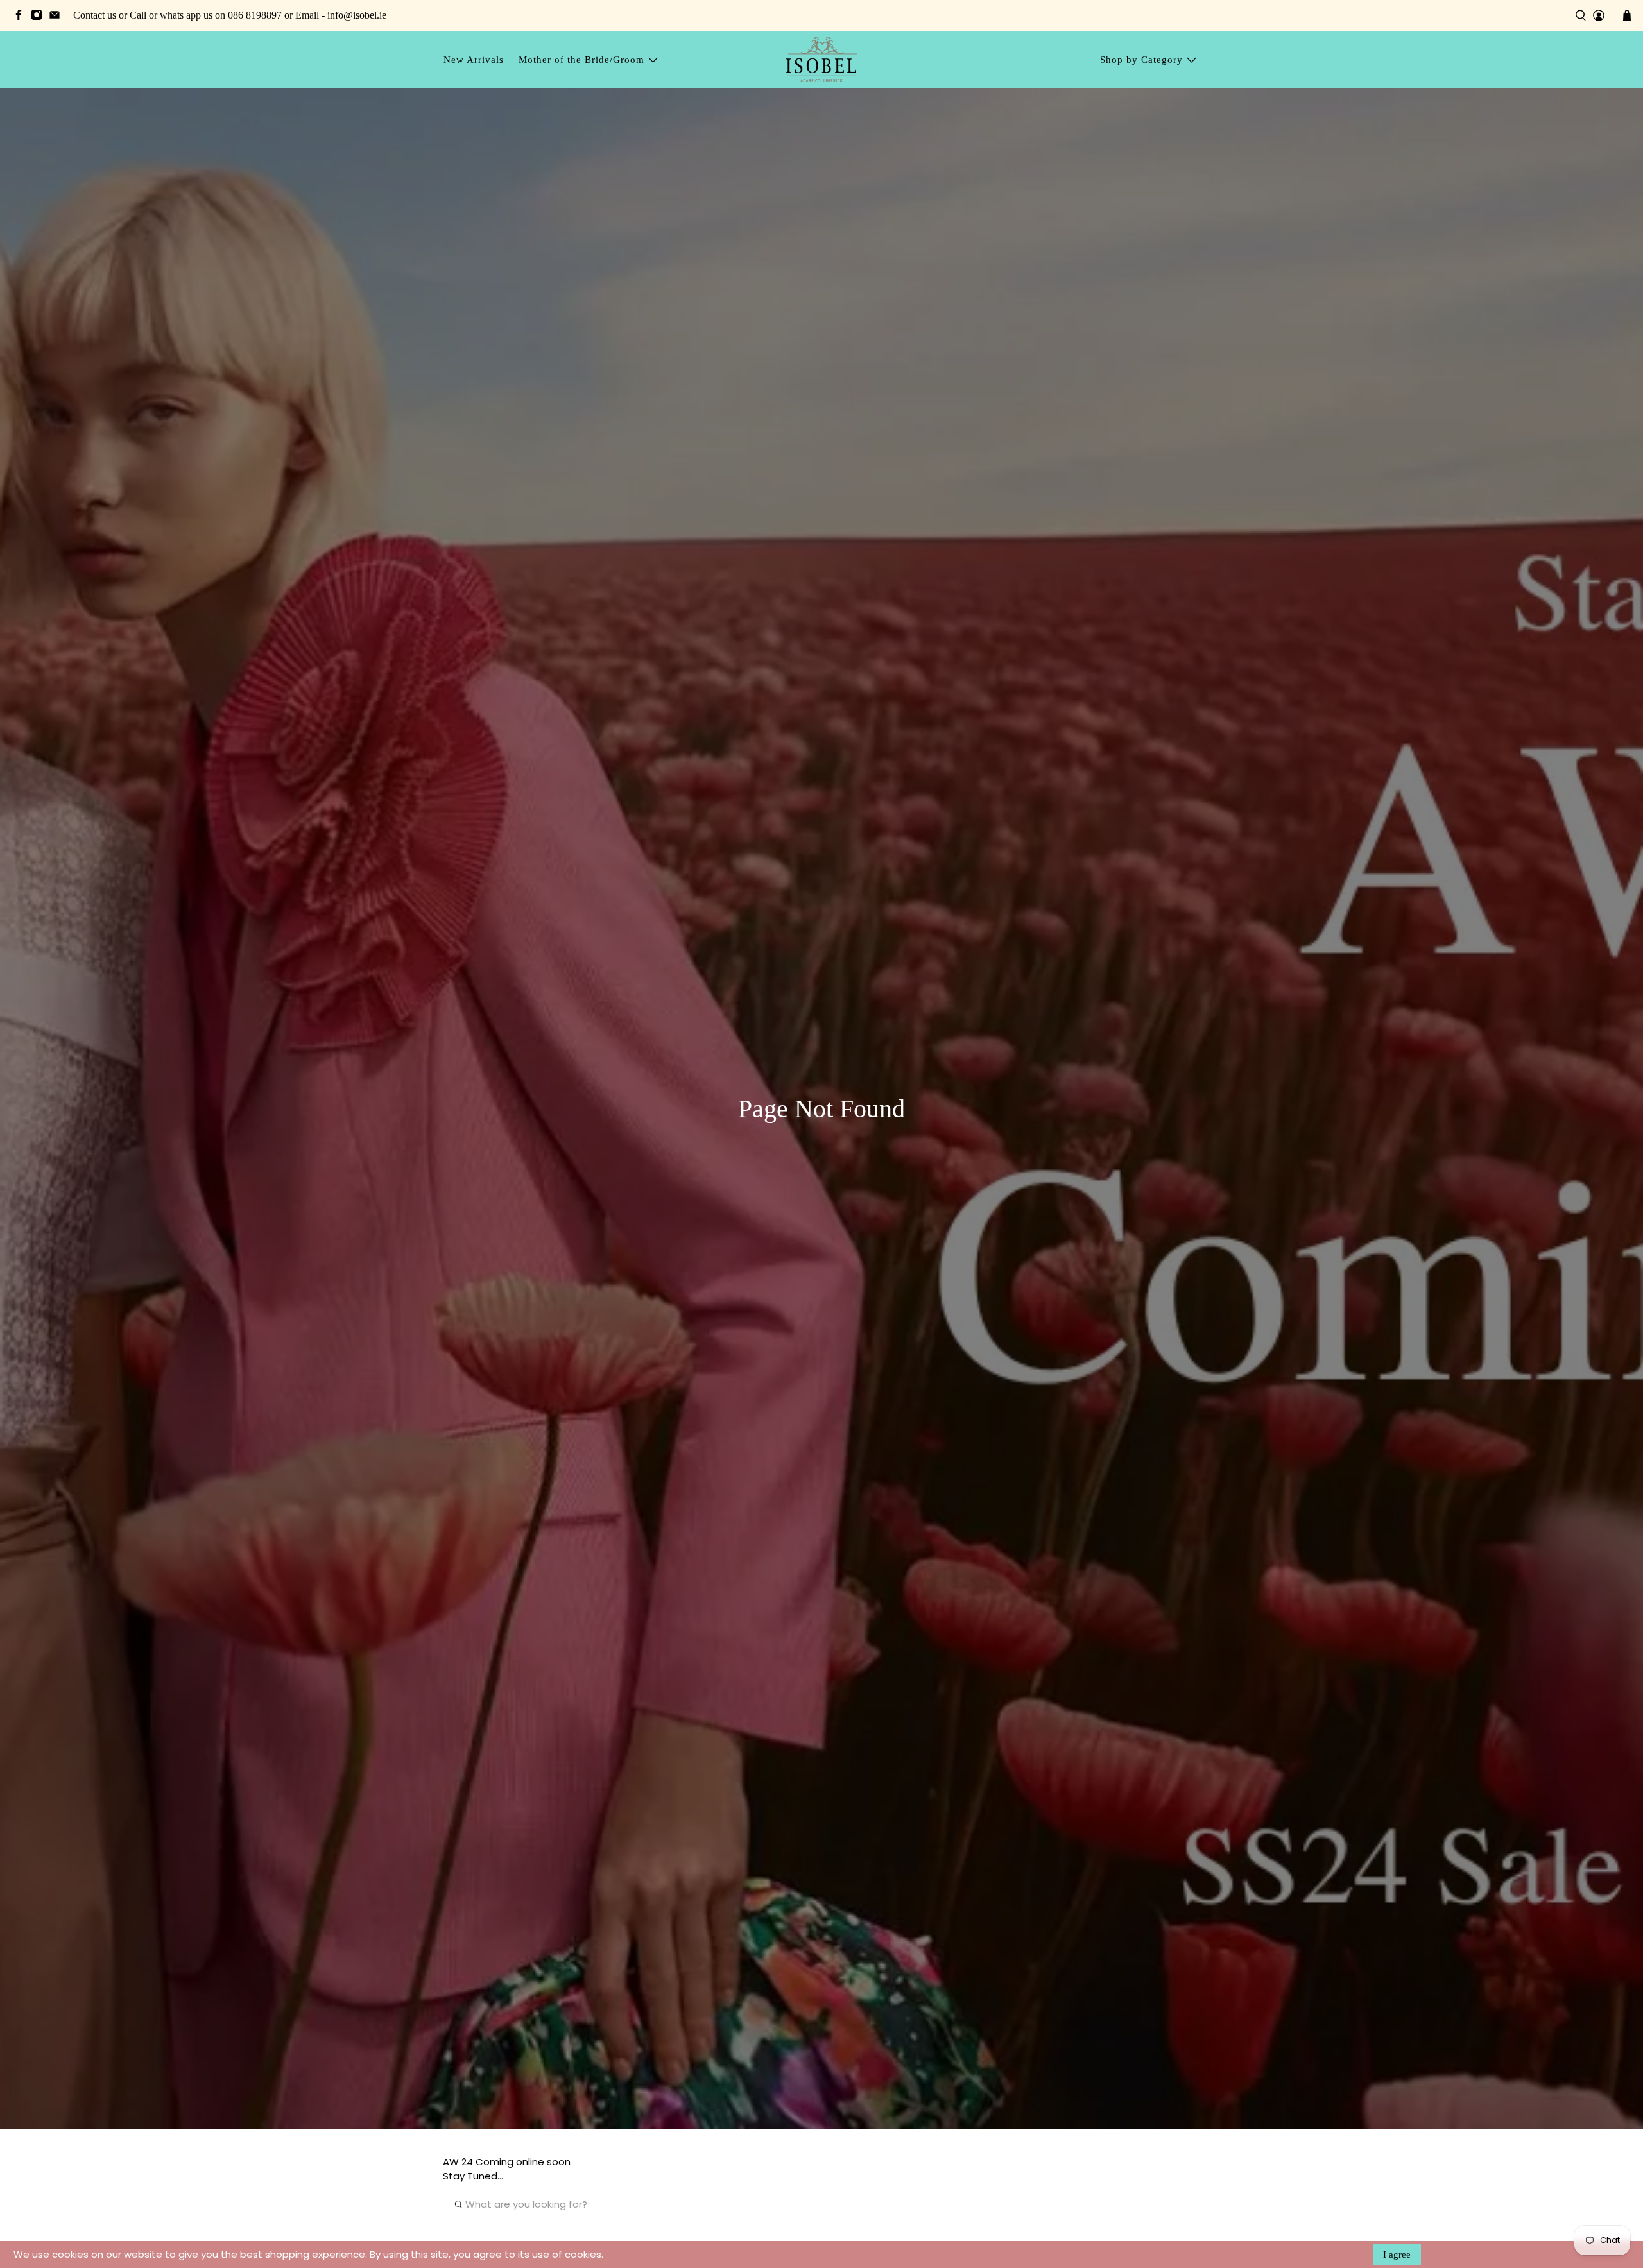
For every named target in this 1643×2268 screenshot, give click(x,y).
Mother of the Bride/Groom (581, 60)
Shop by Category (1141, 60)
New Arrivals (474, 60)
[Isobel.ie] (821, 59)
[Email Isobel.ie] (58, 17)
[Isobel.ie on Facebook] (22, 17)
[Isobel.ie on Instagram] (40, 17)
